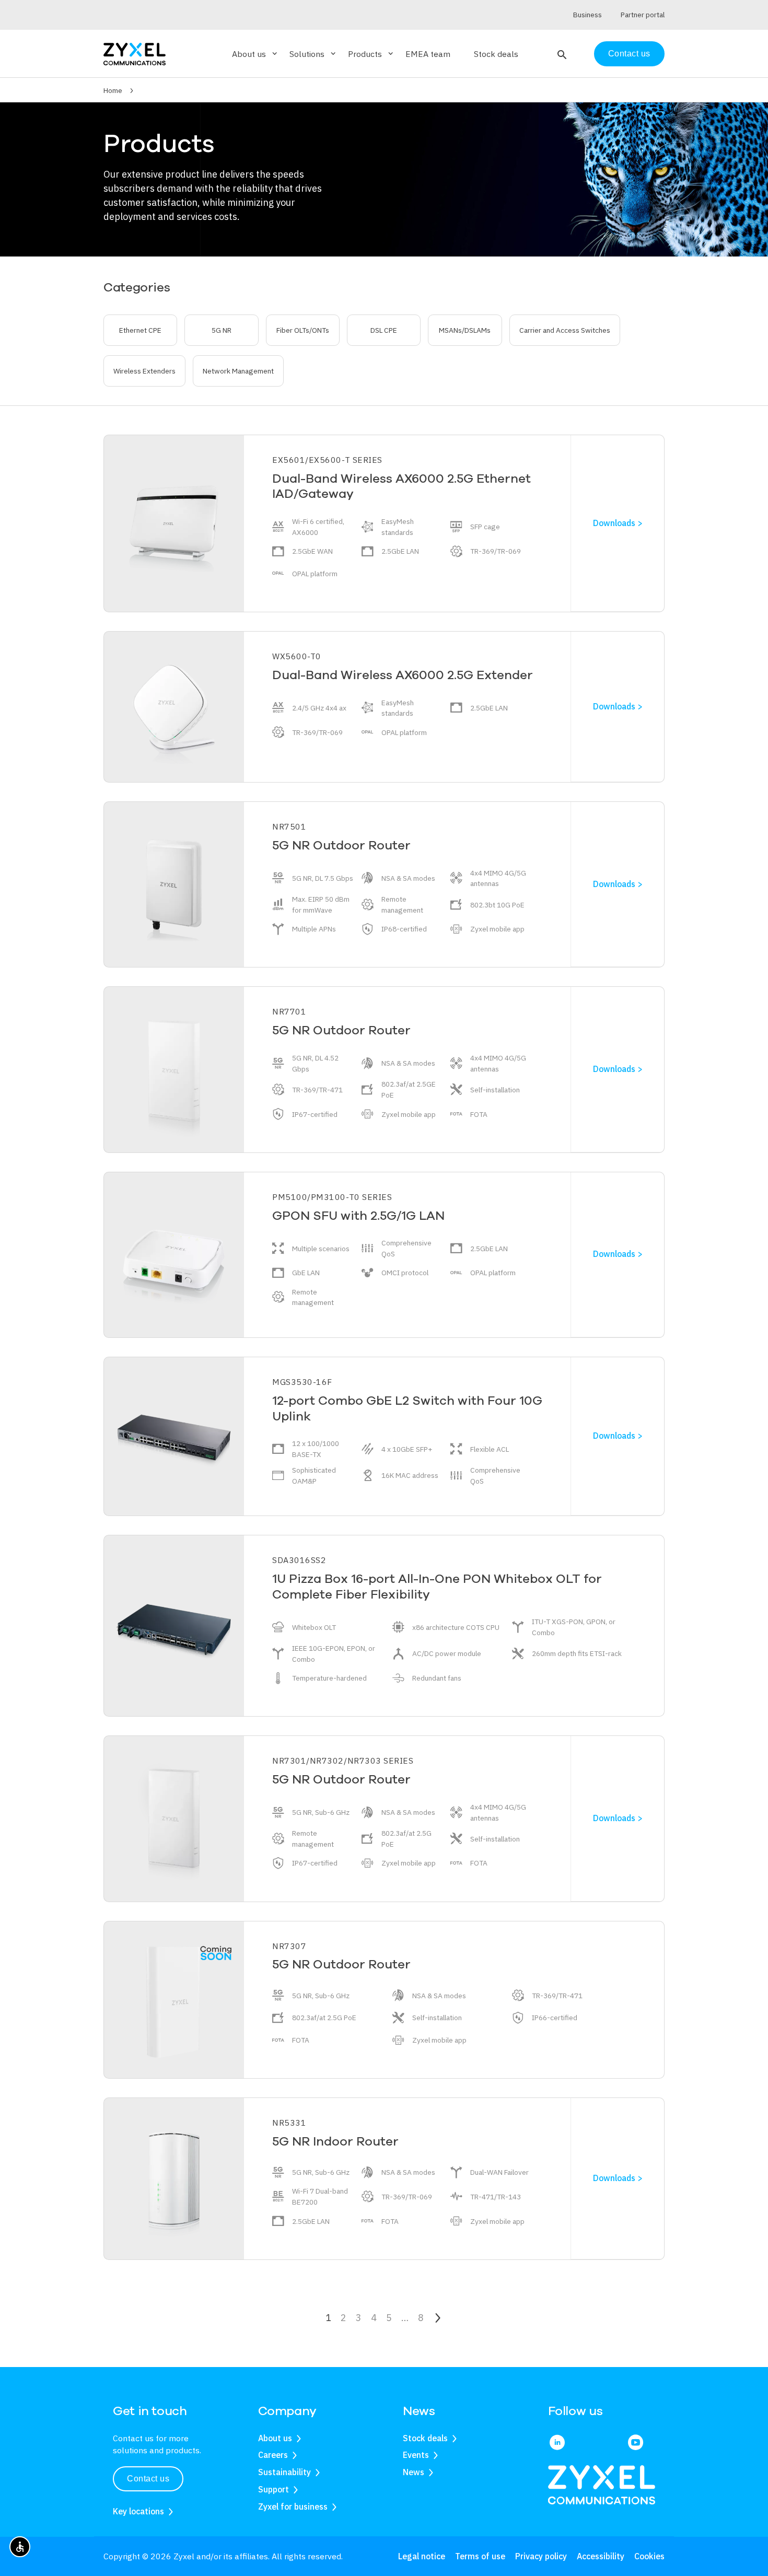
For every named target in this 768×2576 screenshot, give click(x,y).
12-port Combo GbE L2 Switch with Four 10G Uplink (407, 1408)
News (414, 2472)
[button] (561, 54)
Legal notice (422, 2556)
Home (113, 90)
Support (274, 2489)
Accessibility (601, 2556)
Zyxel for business (293, 2507)
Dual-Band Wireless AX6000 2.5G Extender (403, 675)
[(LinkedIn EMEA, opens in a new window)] (557, 2443)
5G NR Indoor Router (335, 2141)
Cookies (649, 2556)
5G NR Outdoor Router (341, 845)
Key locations (138, 2511)
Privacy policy (541, 2556)
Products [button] (371, 54)
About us (275, 2438)
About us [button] (255, 54)
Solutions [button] (313, 54)
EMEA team (428, 54)
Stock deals (496, 54)
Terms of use (480, 2556)
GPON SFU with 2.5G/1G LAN (358, 1216)
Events (416, 2455)
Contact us (629, 54)
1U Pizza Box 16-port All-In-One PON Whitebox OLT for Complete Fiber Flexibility (437, 1587)
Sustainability (284, 2472)
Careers (273, 2455)
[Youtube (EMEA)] (636, 2443)
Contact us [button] (148, 2479)
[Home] (135, 53)
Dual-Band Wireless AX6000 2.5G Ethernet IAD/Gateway (402, 486)
